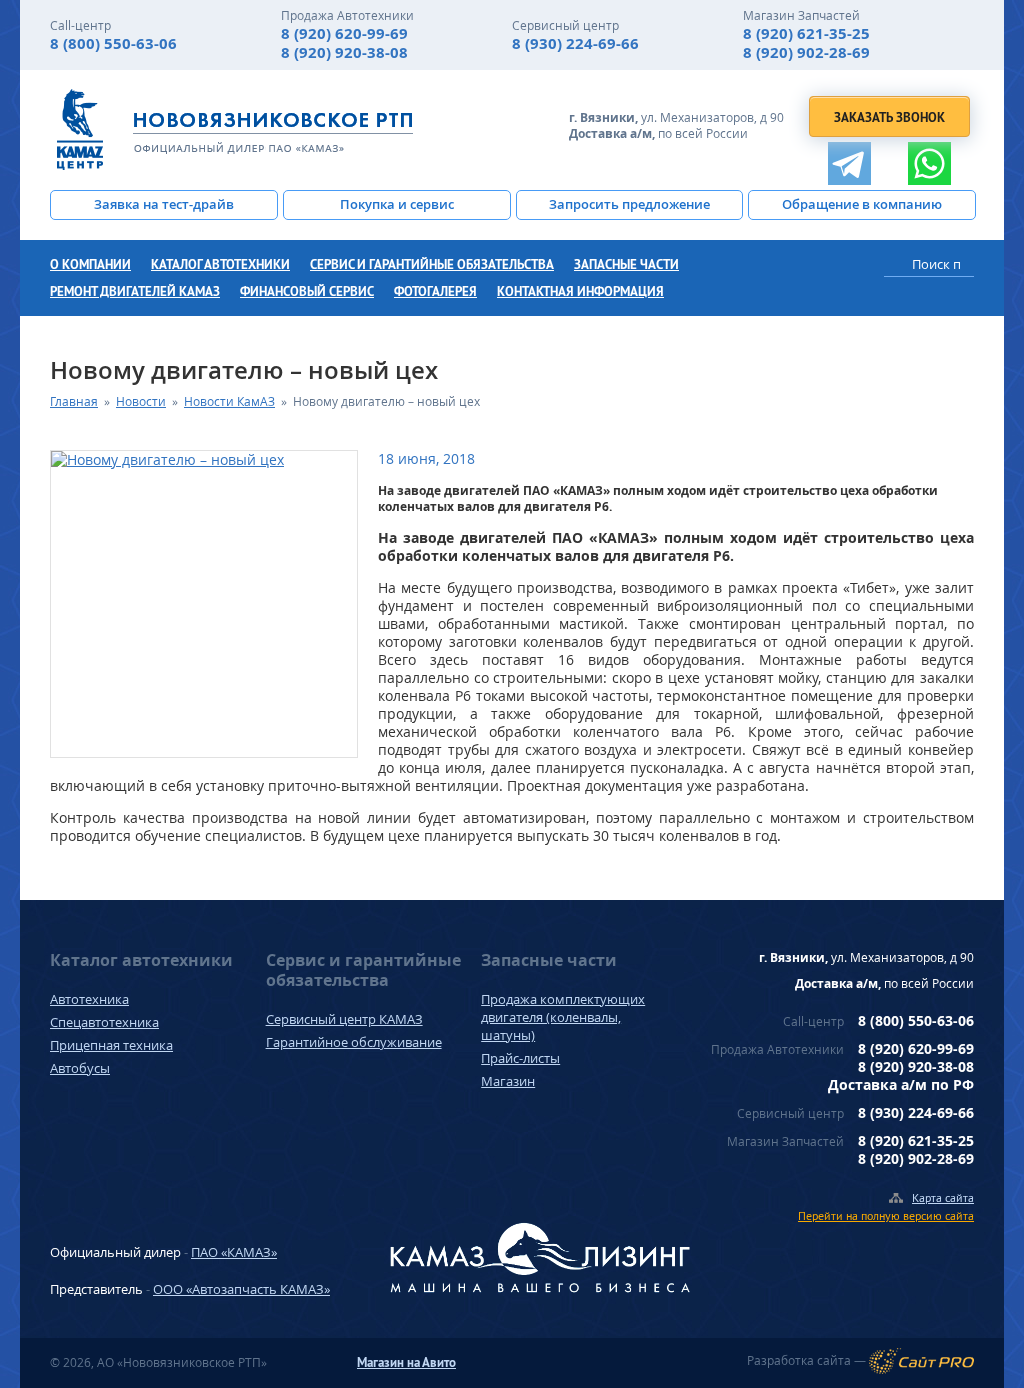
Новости (141, 401)
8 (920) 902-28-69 (806, 52)
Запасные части (626, 264)
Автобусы (80, 1068)
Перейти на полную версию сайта (886, 1215)
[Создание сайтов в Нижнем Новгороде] (921, 1361)
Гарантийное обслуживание (354, 1042)
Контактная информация (580, 291)
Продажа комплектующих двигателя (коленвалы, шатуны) (563, 1017)
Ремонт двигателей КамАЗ (135, 291)
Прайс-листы (520, 1058)
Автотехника (89, 999)
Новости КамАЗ (229, 401)
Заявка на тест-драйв (164, 204)
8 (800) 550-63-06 (113, 43)
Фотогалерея (435, 291)
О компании (90, 264)
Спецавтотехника (104, 1022)
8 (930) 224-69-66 (575, 43)
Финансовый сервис (307, 291)
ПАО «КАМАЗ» (234, 1252)
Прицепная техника (111, 1045)
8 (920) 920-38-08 (344, 52)
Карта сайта (943, 1197)
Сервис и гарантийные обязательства (432, 264)
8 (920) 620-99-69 (344, 33)
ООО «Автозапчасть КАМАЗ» (241, 1289)
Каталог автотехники (220, 264)
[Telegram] (849, 163)
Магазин (508, 1081)
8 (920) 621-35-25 (806, 33)
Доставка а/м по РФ (901, 1084)
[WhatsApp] (929, 163)
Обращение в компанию (862, 204)
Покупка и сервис (397, 204)
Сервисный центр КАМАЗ (344, 1019)
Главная (74, 401)
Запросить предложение (629, 204)
